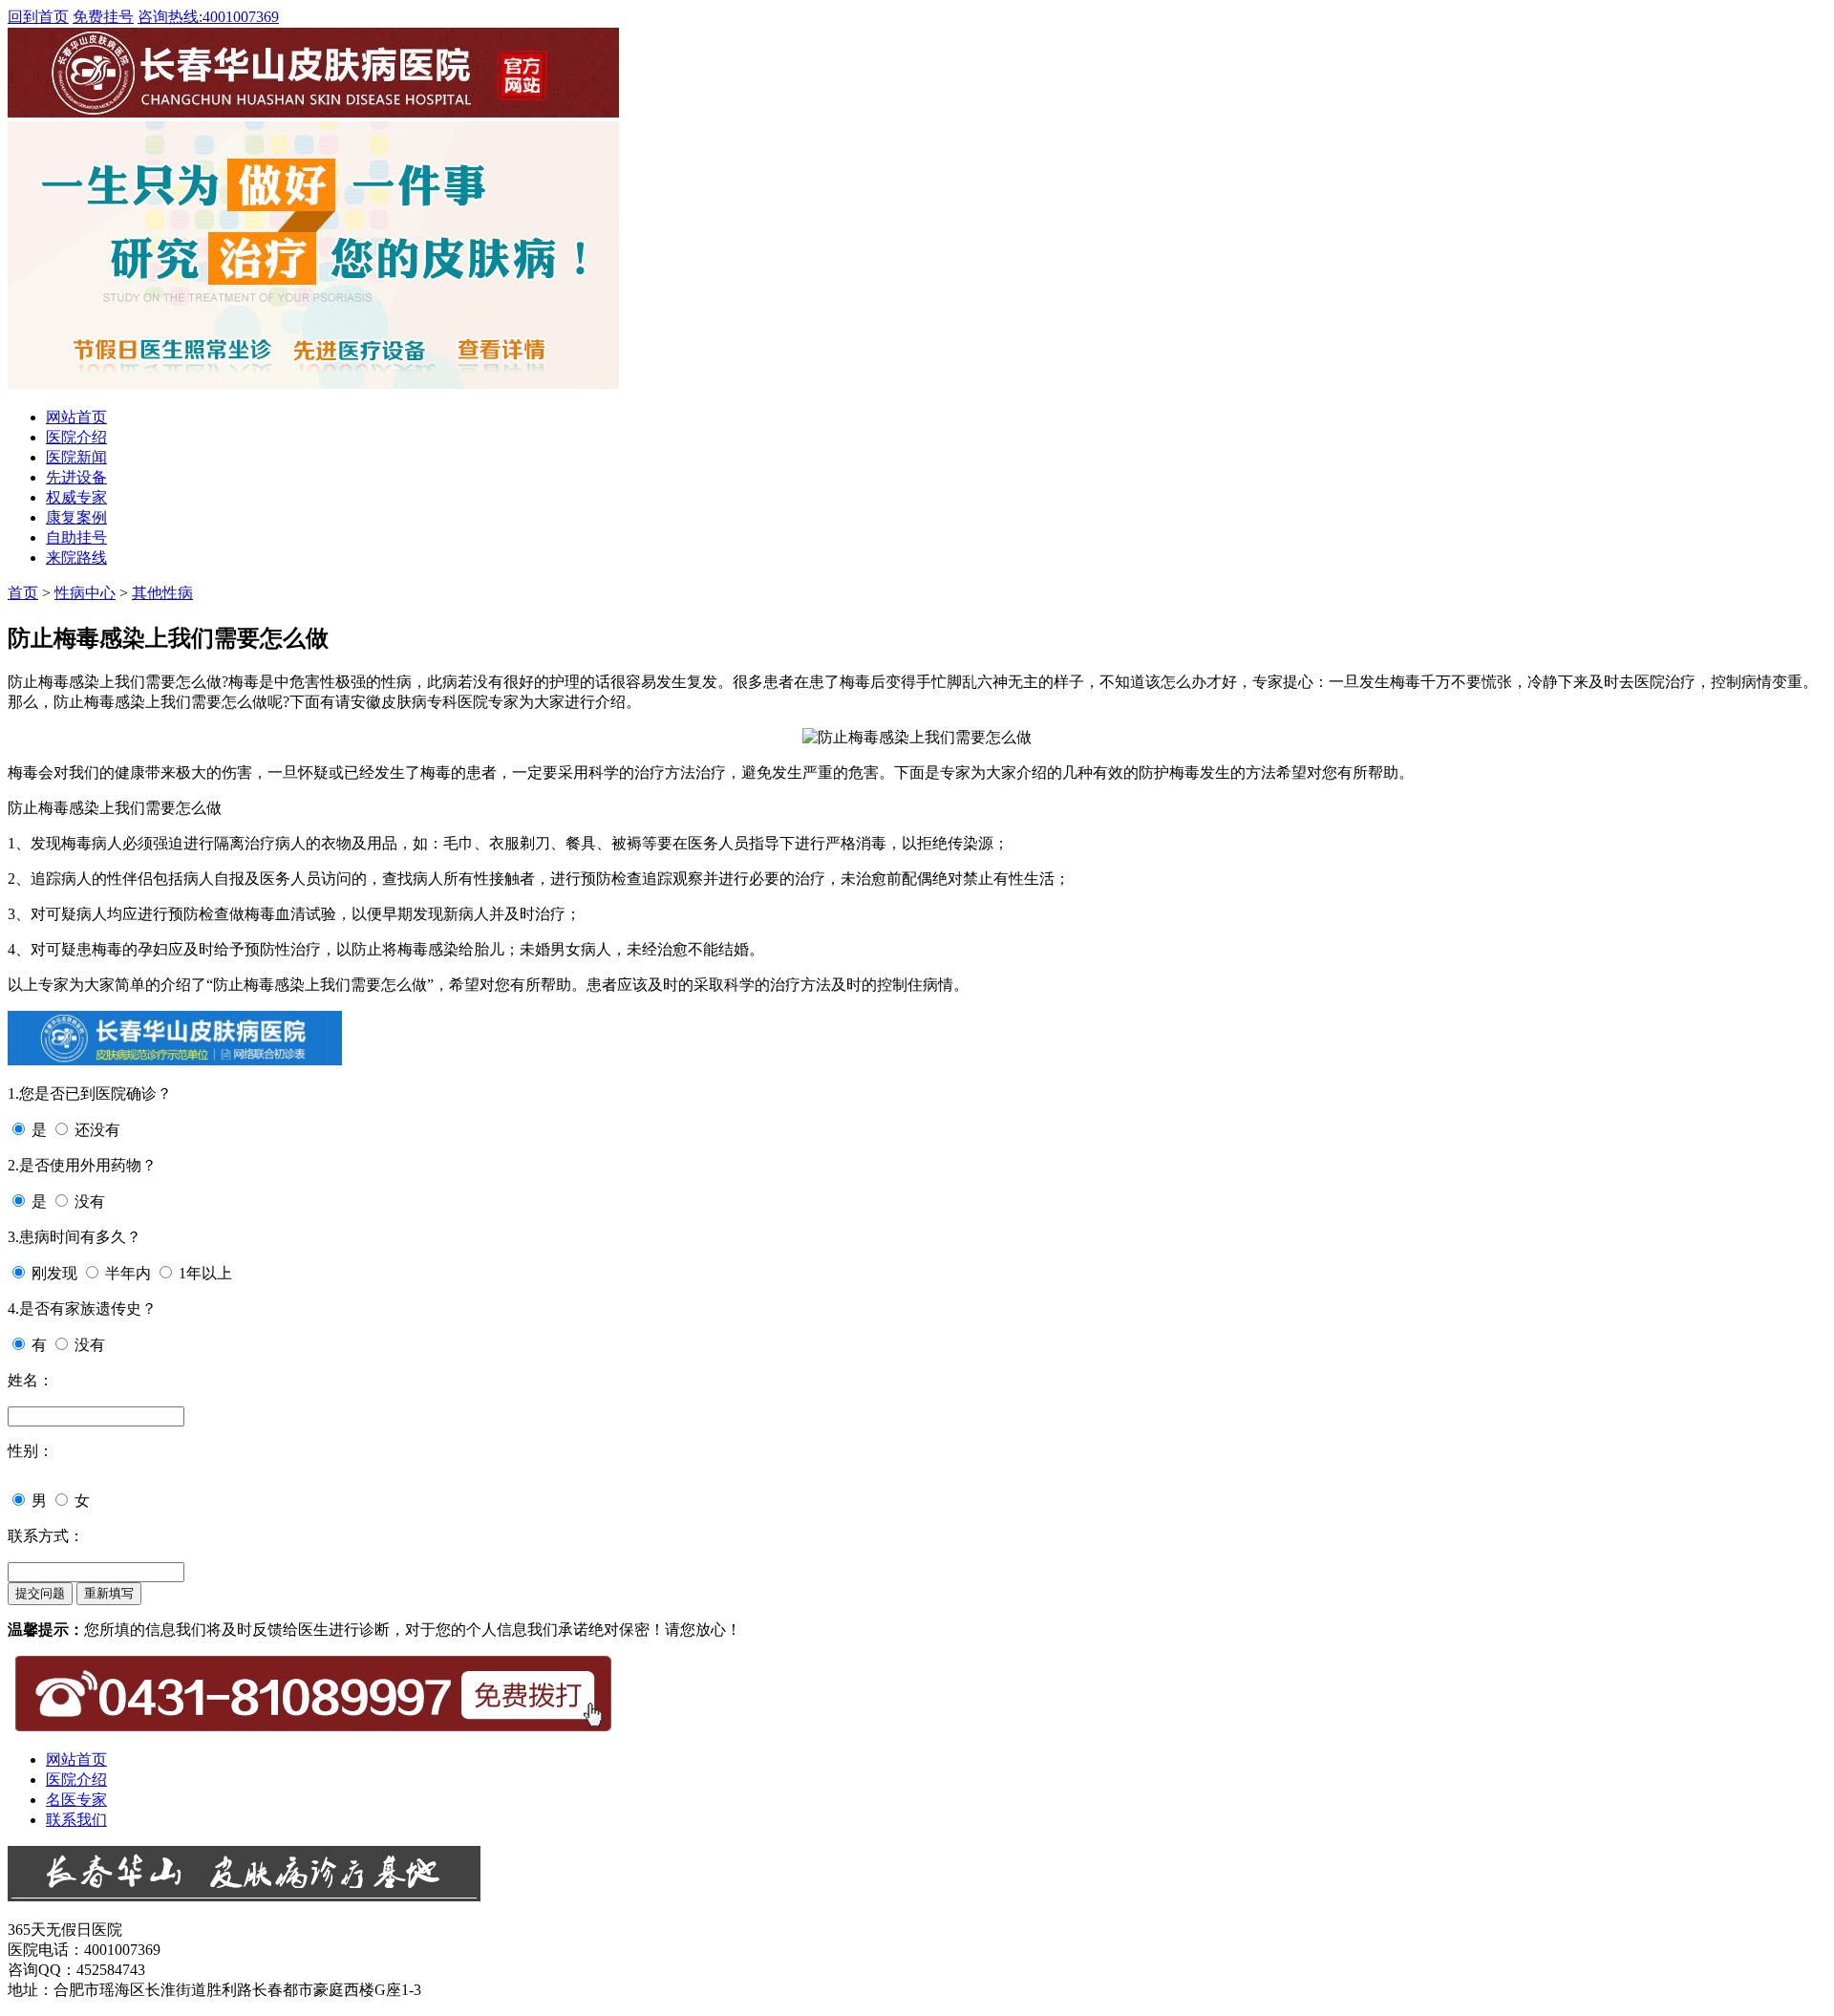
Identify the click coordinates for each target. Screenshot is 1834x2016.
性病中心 (85, 593)
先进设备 (76, 477)
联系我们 (76, 1820)
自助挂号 (76, 537)
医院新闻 (76, 457)
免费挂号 (103, 17)
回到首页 (38, 17)
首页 (23, 593)
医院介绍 (76, 437)
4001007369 (208, 17)
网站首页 (76, 417)
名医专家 (76, 1800)
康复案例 (76, 517)
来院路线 (76, 558)
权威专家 (76, 497)
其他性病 (162, 593)
